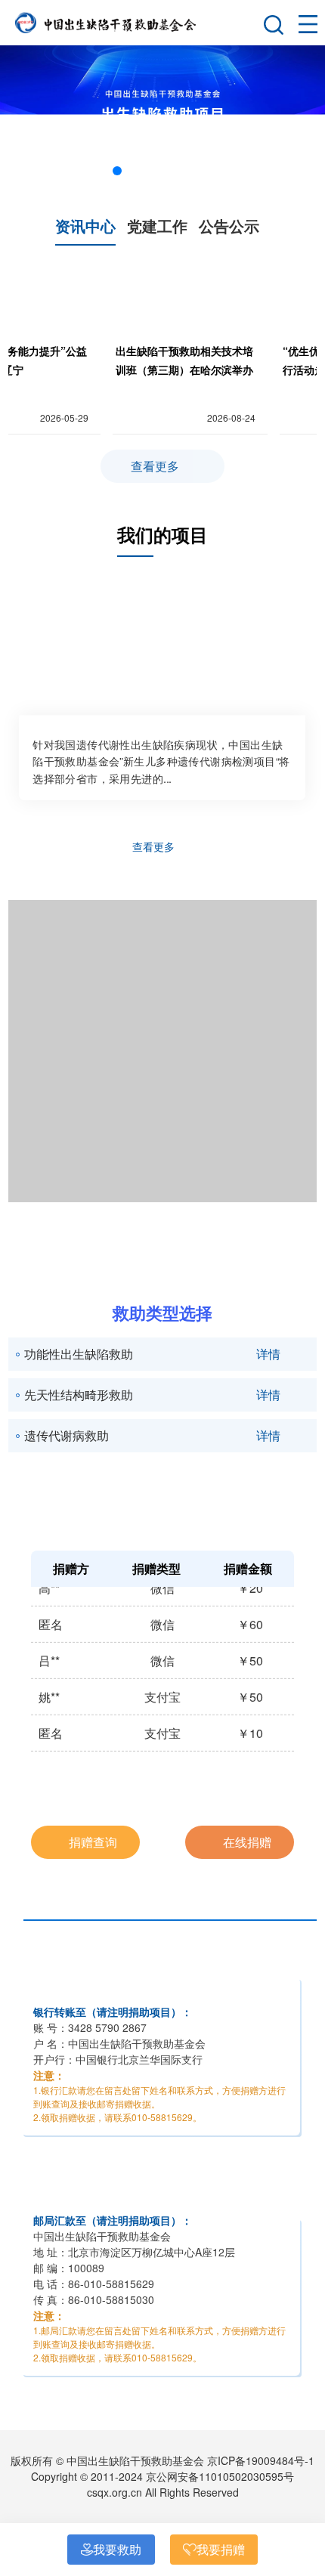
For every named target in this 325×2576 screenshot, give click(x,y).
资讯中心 (85, 226)
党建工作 (157, 226)
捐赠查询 (91, 1842)
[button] (117, 171)
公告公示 (229, 226)
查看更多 (156, 466)
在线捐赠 (246, 1842)
